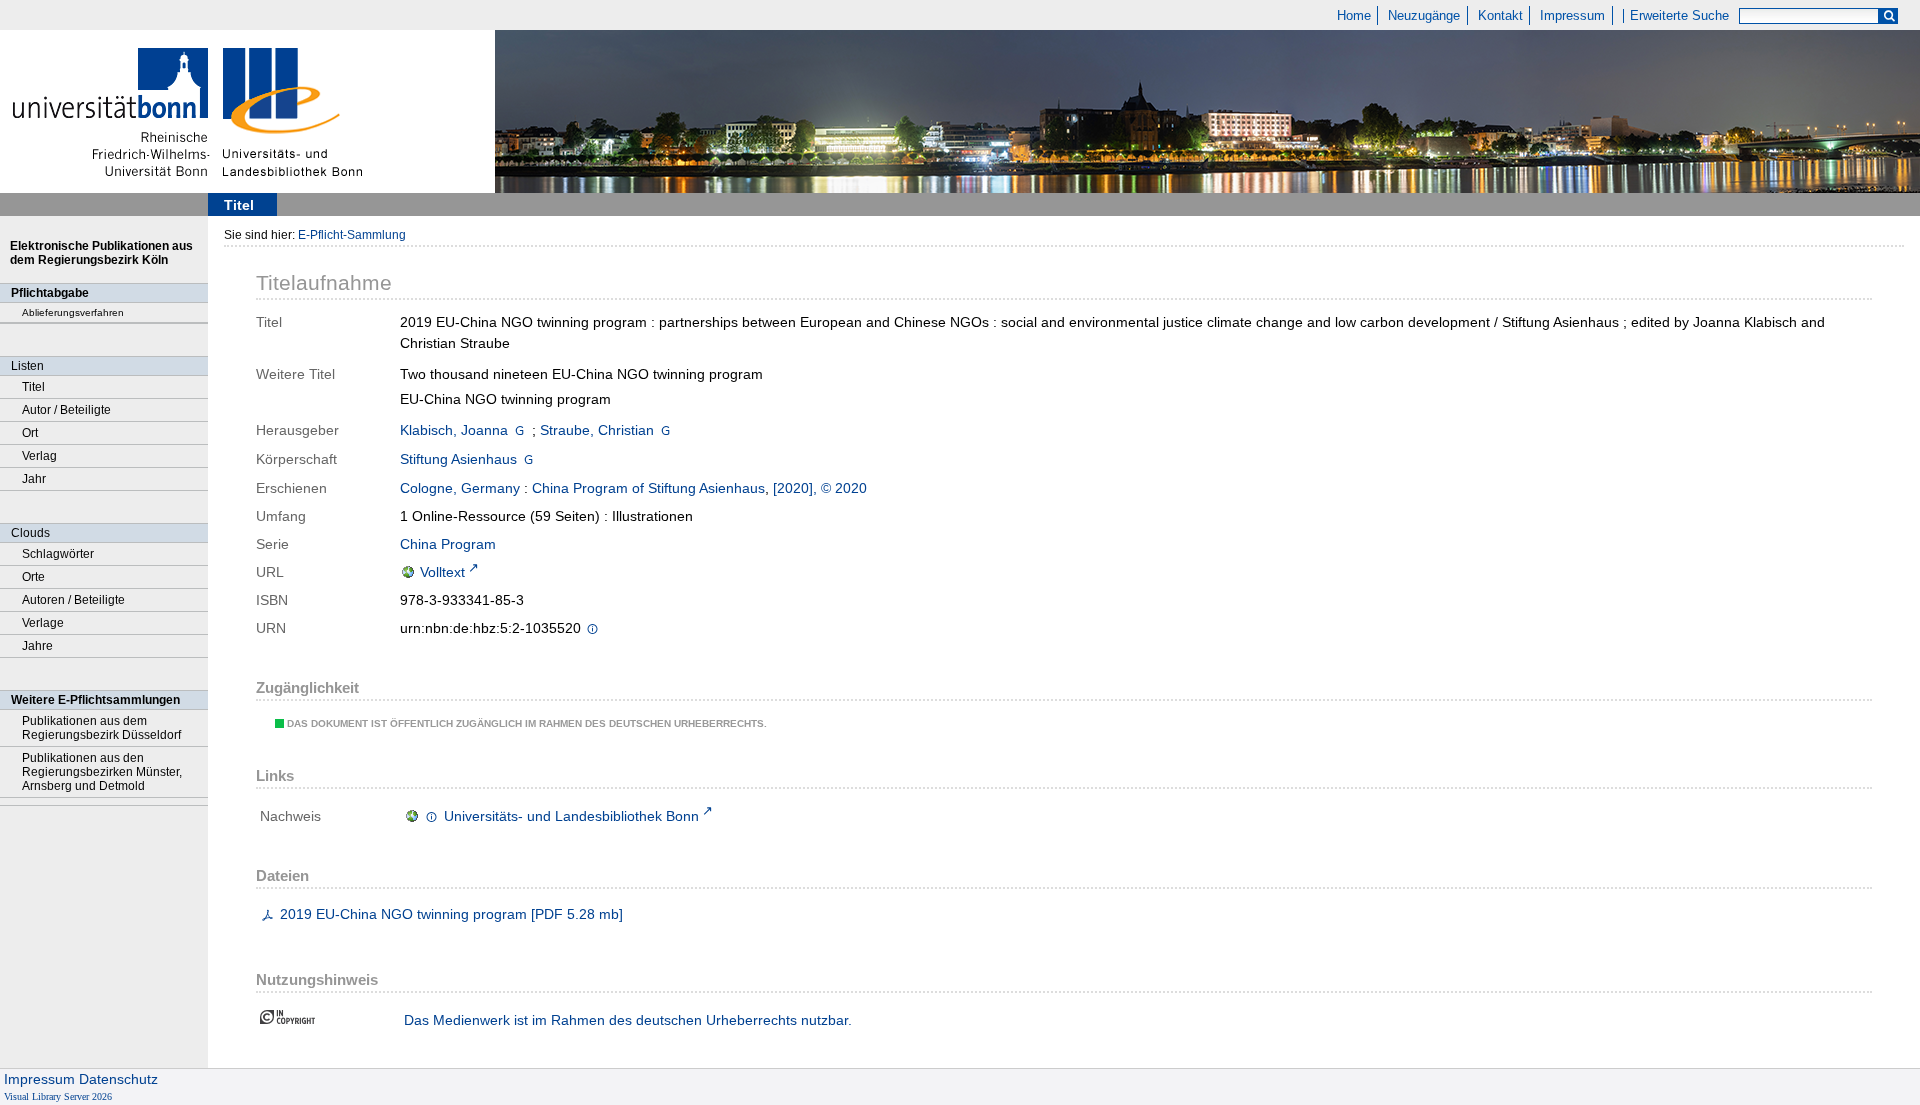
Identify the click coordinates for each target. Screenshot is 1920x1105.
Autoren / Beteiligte (73, 600)
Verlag (39, 456)
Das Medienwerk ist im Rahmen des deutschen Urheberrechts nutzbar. (628, 1020)
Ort (30, 433)
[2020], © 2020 (820, 488)
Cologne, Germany (460, 488)
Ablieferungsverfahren (73, 312)
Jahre (37, 646)
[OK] (1889, 16)
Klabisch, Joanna (454, 430)
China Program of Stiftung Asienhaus (648, 488)
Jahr (34, 479)
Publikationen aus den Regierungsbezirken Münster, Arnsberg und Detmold (102, 772)
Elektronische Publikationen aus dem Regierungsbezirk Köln (101, 253)
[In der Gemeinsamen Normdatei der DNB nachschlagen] (519, 430)
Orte (33, 577)
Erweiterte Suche (1679, 16)
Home (1354, 16)
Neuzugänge (1424, 16)
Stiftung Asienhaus (458, 459)
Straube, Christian (597, 430)
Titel (33, 387)
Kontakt (1500, 16)
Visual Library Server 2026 (58, 1096)
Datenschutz (118, 1079)
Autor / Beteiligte (66, 410)
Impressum (1572, 16)
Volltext (442, 572)
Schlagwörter (58, 554)
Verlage (43, 623)
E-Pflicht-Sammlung (352, 235)
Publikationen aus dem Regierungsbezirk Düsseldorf (101, 728)
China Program (448, 544)
